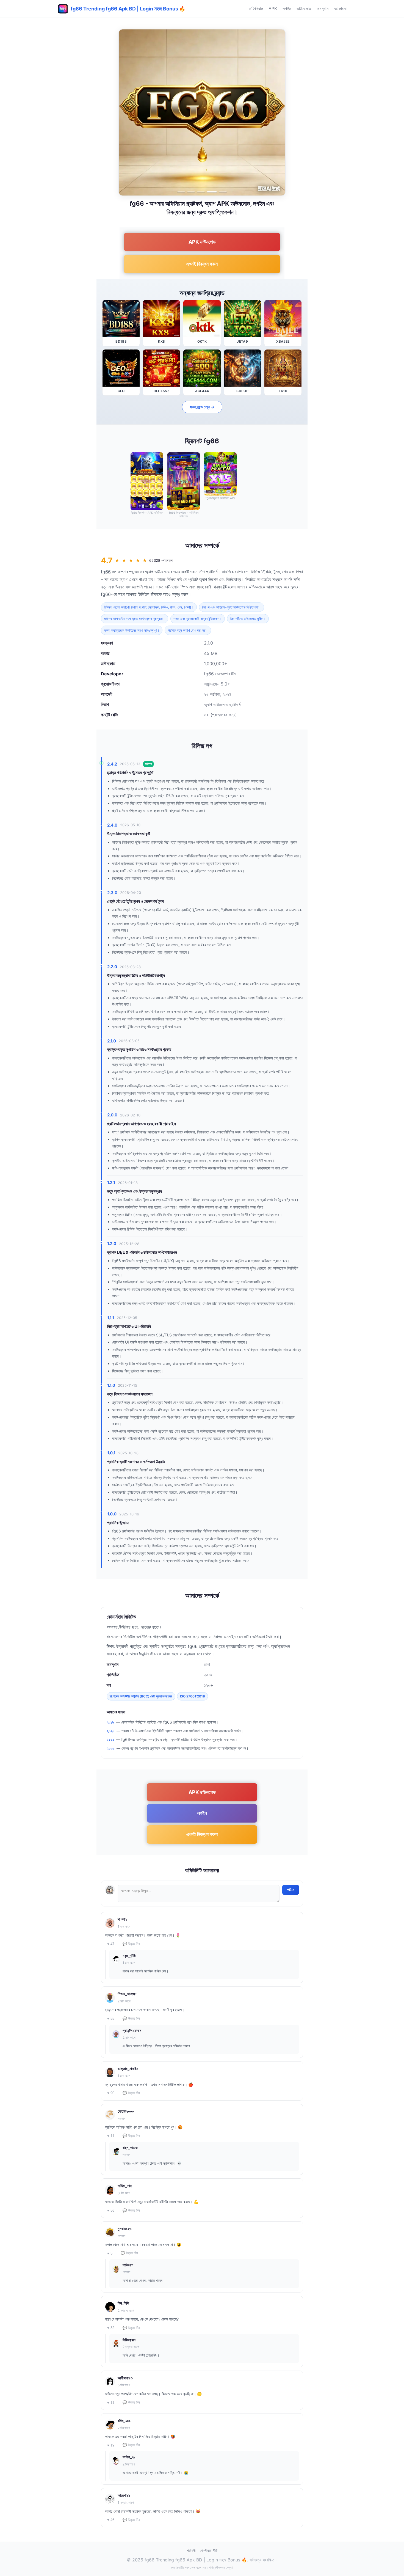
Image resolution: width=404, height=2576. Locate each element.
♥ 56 (111, 2210)
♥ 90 (111, 2093)
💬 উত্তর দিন (131, 1944)
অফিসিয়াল (256, 9)
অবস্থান (323, 9)
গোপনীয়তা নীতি (209, 2550)
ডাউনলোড (304, 9)
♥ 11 (111, 2136)
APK (273, 9)
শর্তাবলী (191, 2550)
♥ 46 (111, 2520)
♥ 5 (110, 2253)
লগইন (287, 9)
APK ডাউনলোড (202, 242)
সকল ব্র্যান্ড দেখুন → (202, 407)
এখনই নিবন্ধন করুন (202, 264)
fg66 (106, 572)
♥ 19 (111, 2445)
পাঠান (291, 1890)
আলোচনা (340, 9)
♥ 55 (111, 2018)
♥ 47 (111, 1944)
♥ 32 (111, 2328)
